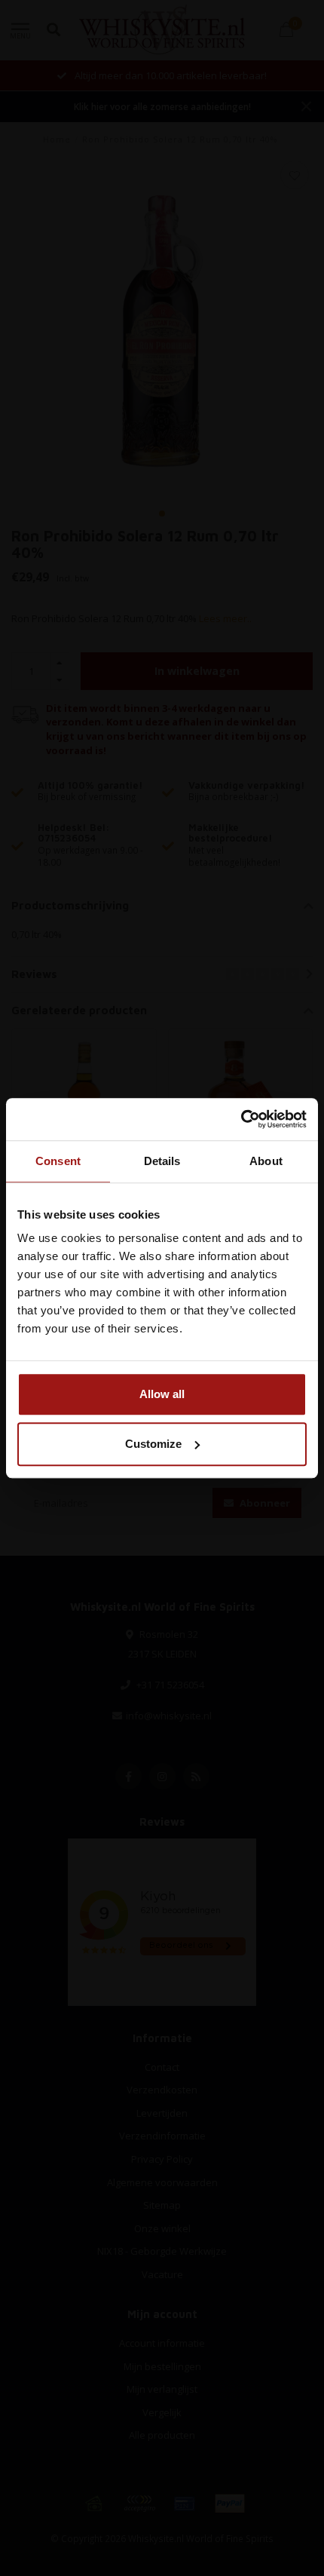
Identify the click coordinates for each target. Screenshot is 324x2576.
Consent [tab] (58, 1161)
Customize (153, 1444)
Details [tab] (162, 1161)
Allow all (162, 1394)
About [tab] (266, 1161)
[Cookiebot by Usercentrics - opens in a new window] (241, 1119)
